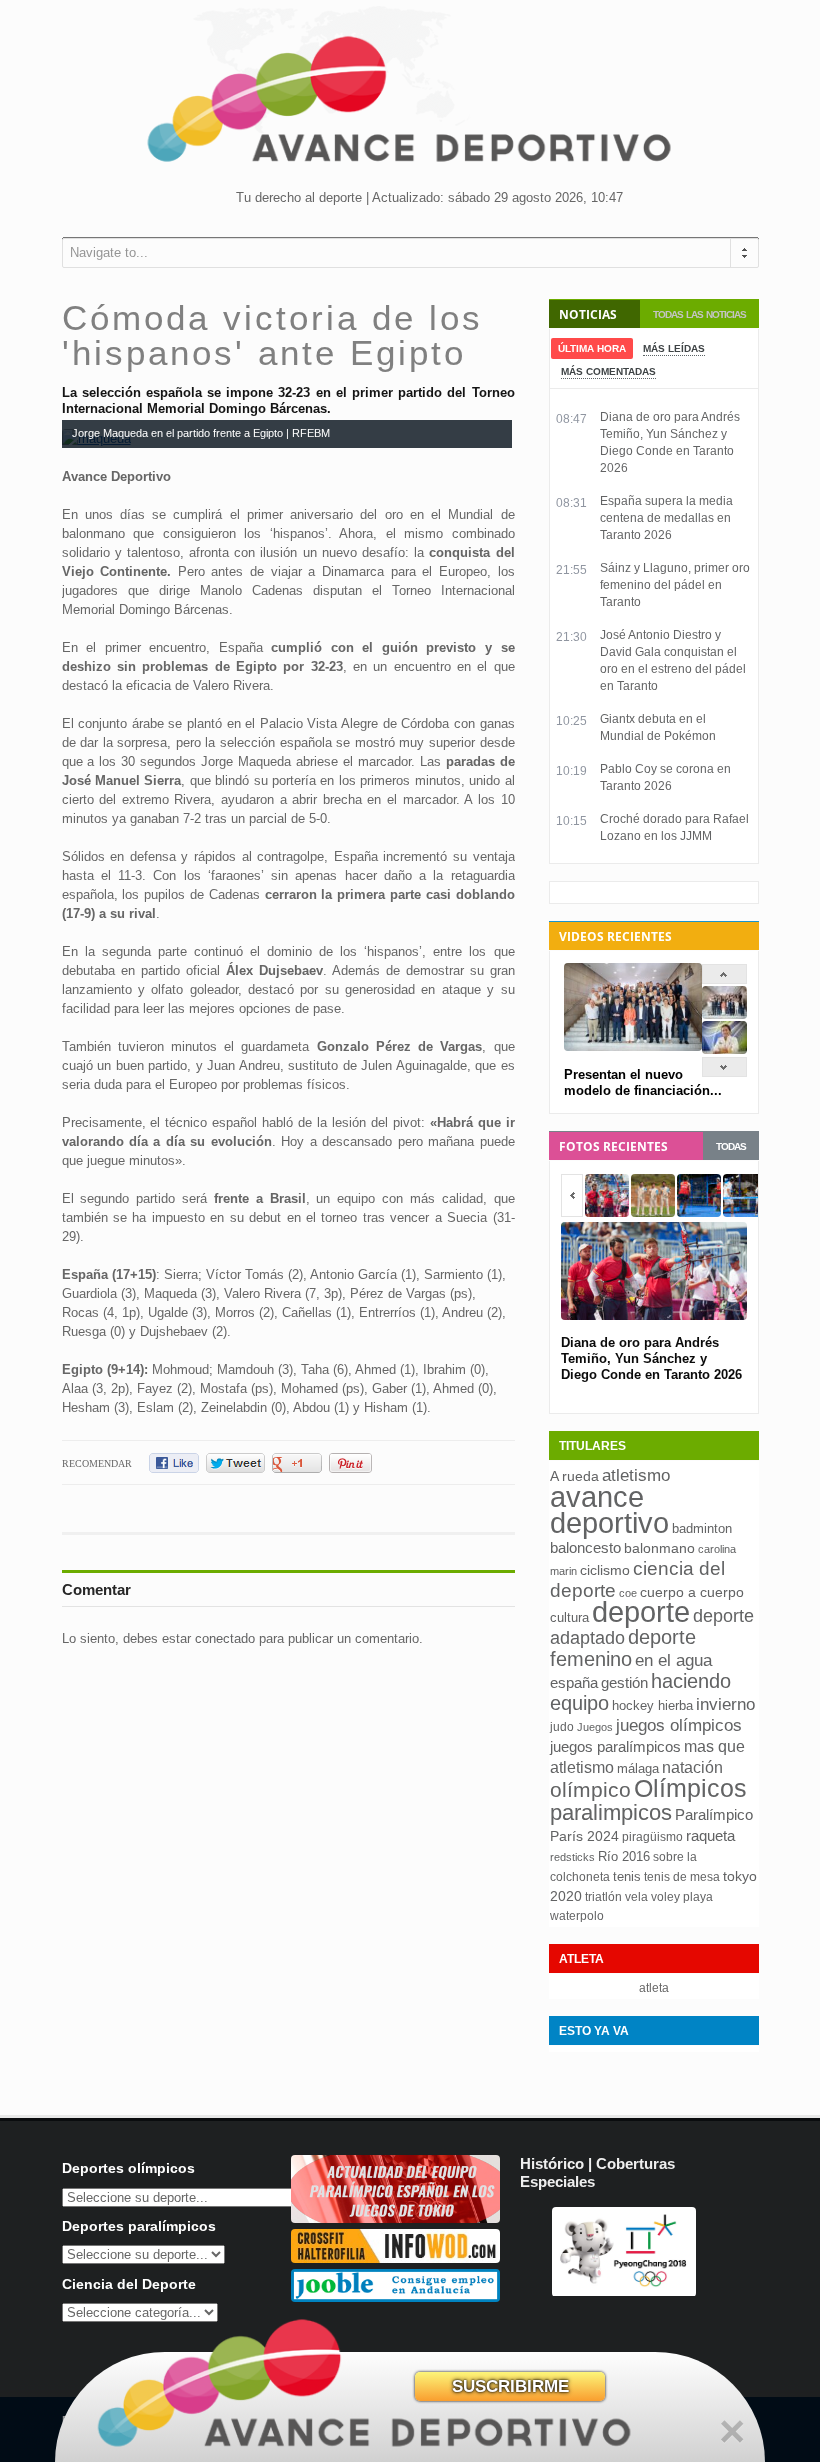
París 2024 (584, 1836)
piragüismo (652, 1837)
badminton (702, 1528)
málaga (638, 1768)
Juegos (595, 1727)
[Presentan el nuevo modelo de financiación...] (724, 1014)
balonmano (659, 1548)
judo (562, 1727)
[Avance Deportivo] (410, 105)
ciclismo (605, 1570)
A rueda (574, 1476)
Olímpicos (690, 1788)
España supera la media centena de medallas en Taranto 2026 (666, 518)
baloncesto (585, 1548)
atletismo (636, 1475)
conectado (225, 1638)
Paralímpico (714, 1814)
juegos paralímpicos (615, 1747)
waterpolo (577, 1916)
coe (628, 1593)
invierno (725, 1704)
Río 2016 (624, 1856)
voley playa (682, 1897)
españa (574, 1682)
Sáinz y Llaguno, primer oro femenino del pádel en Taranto (675, 585)
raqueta (710, 1835)
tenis (627, 1876)
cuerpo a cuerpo (692, 1592)
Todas (731, 1146)
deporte (641, 1612)
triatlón (603, 1897)
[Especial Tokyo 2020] (395, 2218)
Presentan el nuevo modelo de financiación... (643, 1082)
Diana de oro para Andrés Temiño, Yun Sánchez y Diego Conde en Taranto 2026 (651, 1358)
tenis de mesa (682, 1877)
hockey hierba (652, 1705)
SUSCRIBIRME (510, 2386)
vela (636, 1897)
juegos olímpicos (679, 1725)
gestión (624, 1682)
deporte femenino (623, 1648)
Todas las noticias (699, 314)
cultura (569, 1617)
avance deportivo (609, 1509)
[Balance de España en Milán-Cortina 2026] (724, 1049)
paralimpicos (611, 1812)
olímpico (590, 1790)
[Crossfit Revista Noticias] (395, 2258)
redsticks (572, 1857)
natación (692, 1767)
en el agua (673, 1660)
